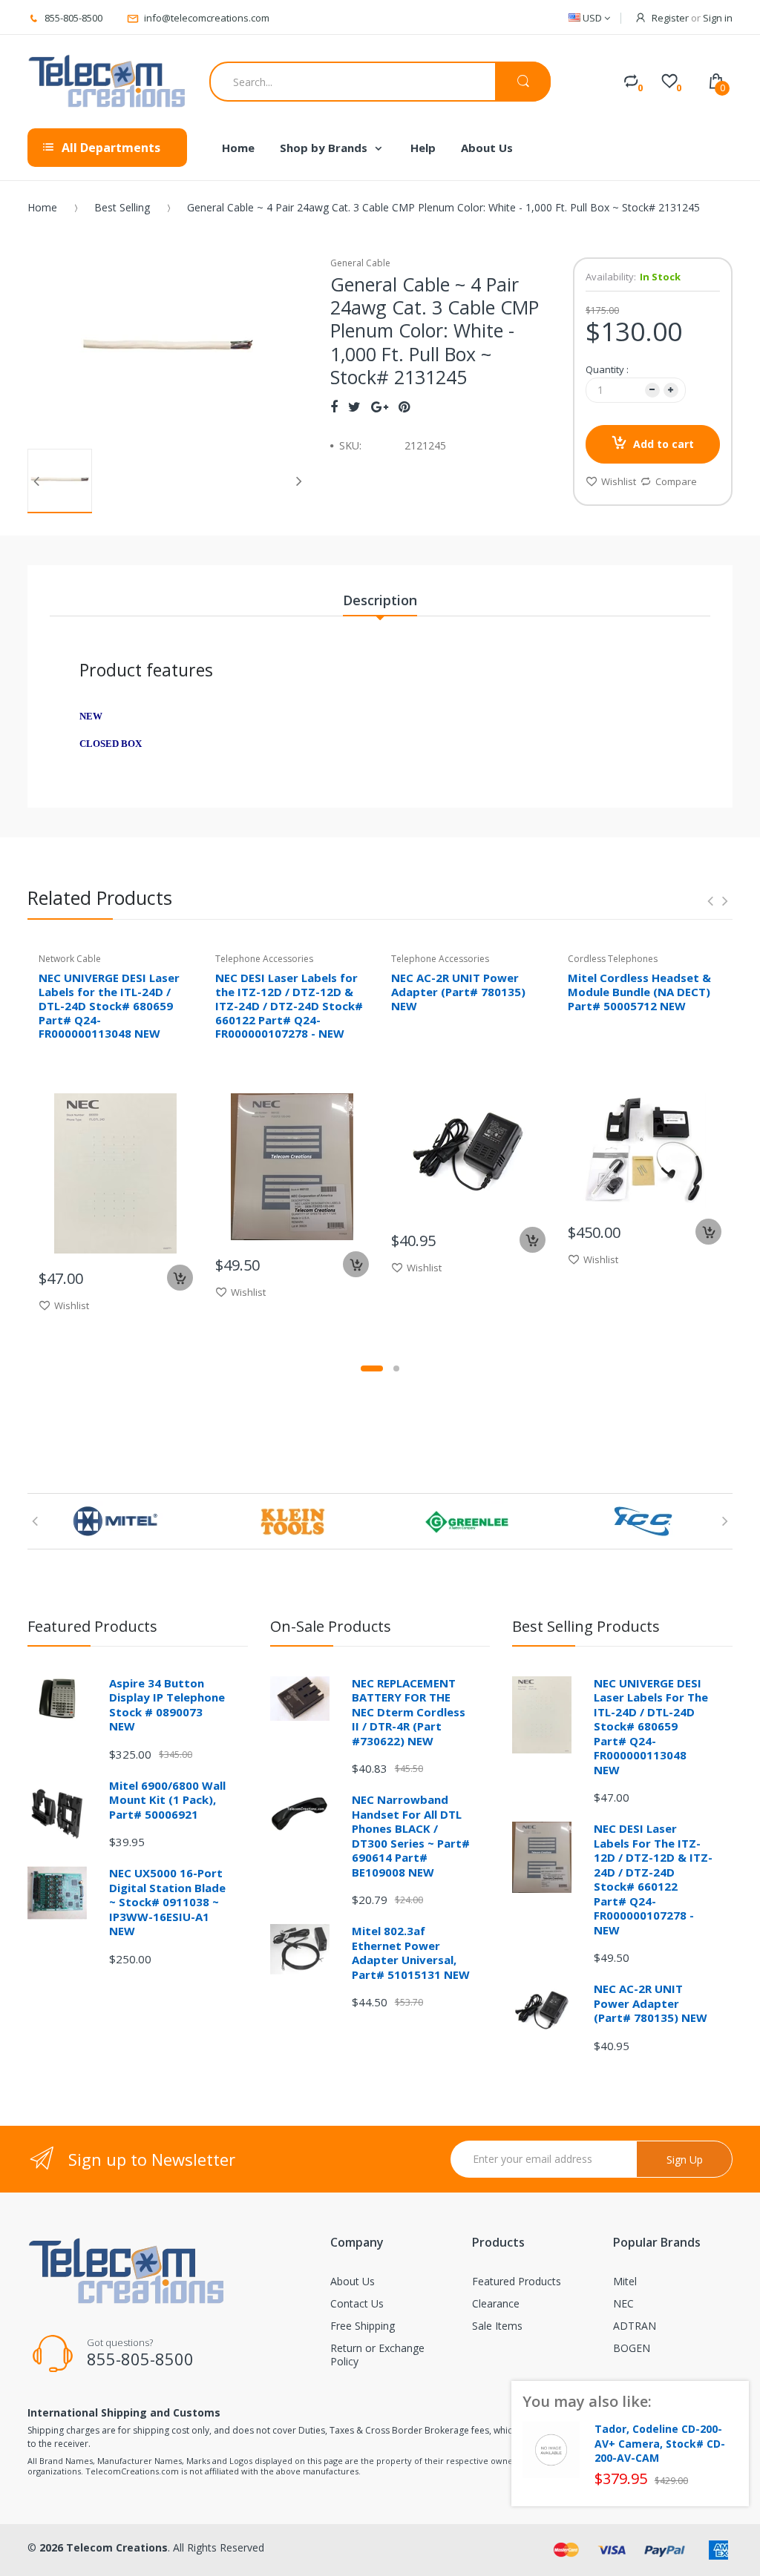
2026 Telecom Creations (104, 2547)
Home (42, 207)
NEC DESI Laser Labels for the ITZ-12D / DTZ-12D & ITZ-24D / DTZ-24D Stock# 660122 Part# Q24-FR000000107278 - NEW (289, 1005)
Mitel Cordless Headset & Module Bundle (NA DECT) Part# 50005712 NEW (639, 992)
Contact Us (357, 2303)
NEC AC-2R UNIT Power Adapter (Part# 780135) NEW (458, 992)
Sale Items (497, 2326)
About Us (353, 2281)
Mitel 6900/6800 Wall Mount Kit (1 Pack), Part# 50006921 (167, 1800)
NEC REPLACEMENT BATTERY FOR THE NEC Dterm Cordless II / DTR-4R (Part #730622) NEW (409, 1712)
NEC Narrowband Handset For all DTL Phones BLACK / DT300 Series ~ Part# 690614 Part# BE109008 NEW (411, 1836)
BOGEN (632, 2348)
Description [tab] (380, 600)
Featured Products (517, 2281)
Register (670, 18)
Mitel (625, 2281)
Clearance (496, 2303)
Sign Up (685, 2160)
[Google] (380, 406)
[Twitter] (354, 406)
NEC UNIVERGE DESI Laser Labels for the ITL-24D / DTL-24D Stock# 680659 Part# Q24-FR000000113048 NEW (109, 1005)
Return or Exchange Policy (377, 2355)
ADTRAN (635, 2326)
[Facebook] (334, 406)
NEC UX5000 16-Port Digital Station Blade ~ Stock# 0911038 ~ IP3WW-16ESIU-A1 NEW (167, 1902)
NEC (623, 2303)
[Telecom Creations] (107, 82)
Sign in (718, 18)
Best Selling (122, 207)
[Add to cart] (180, 1278)
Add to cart (664, 444)
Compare (676, 481)
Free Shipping (363, 2326)
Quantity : (607, 369)
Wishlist (619, 481)
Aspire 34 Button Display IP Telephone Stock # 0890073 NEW (167, 1705)
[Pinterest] (404, 406)
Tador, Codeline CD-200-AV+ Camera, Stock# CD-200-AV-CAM (660, 2444)
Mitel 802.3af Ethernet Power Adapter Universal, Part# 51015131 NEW (411, 1953)
